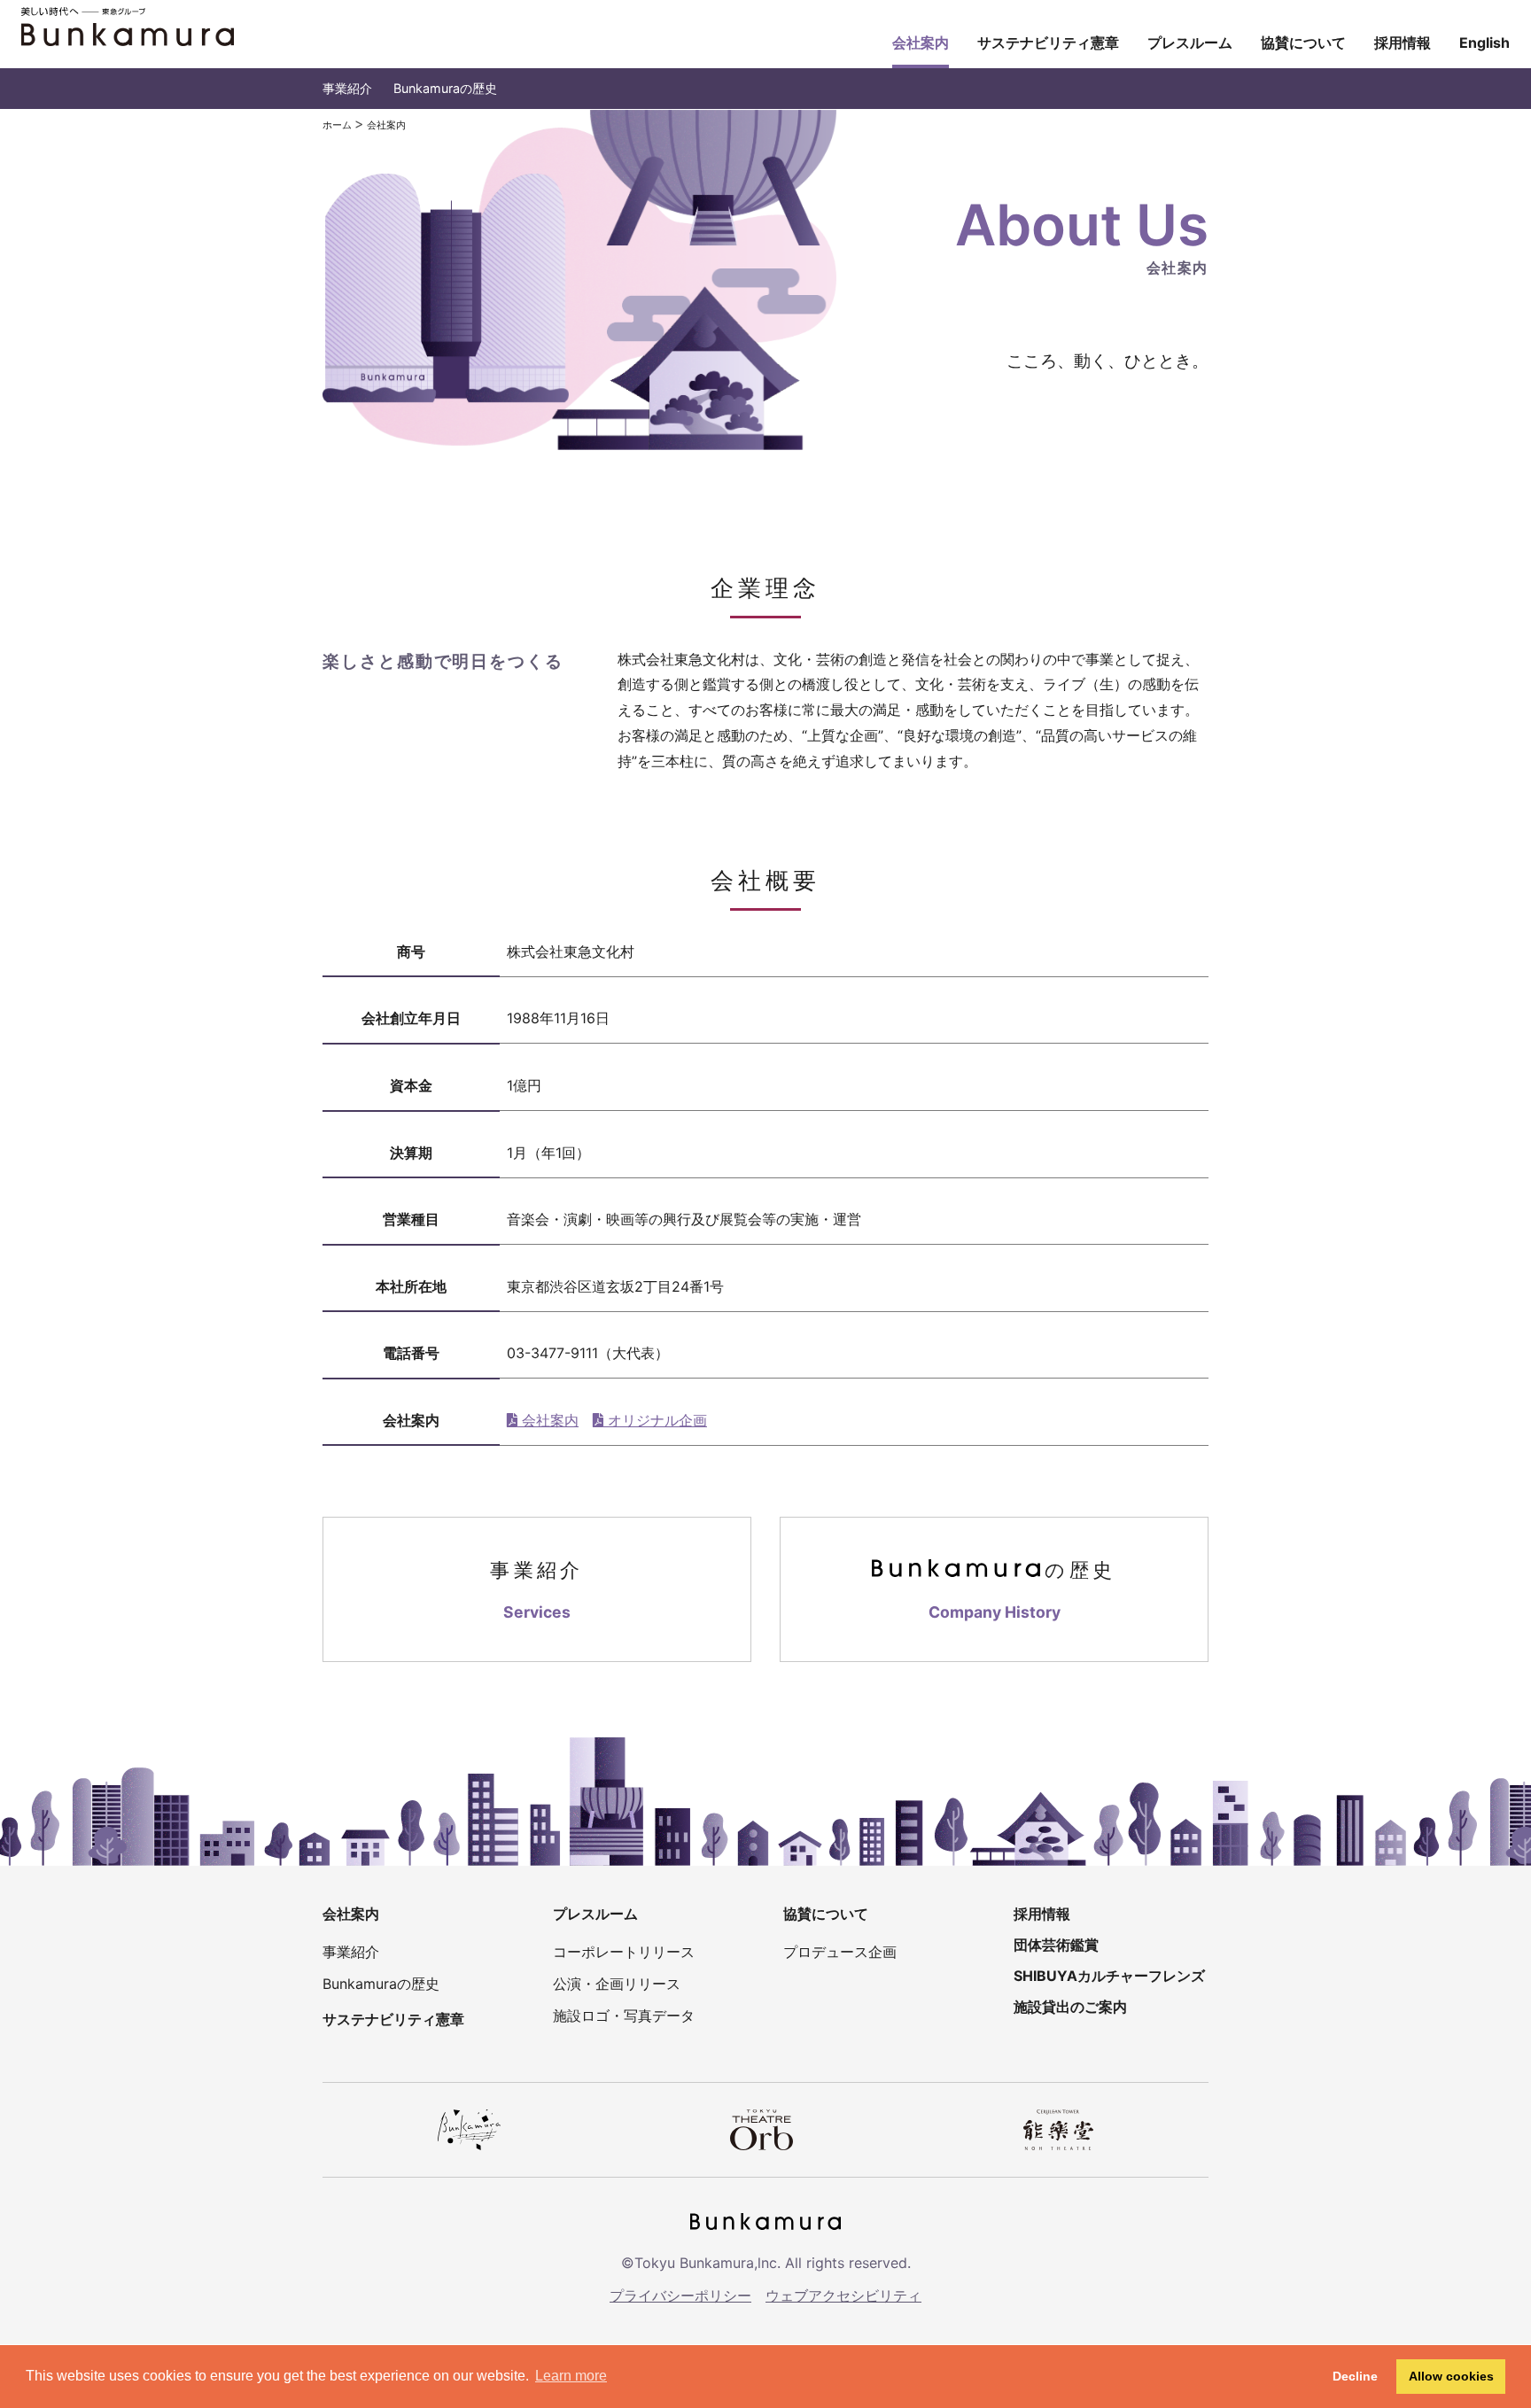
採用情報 (1403, 43)
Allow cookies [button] (1451, 2376)
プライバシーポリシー (680, 2295)
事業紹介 (347, 88)
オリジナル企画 (655, 1420)
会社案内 (921, 43)
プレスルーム (1190, 43)
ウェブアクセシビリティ (843, 2295)
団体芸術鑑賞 (1056, 1945)
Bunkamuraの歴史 (445, 88)
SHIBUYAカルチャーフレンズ (1109, 1976)
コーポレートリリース (624, 1952)
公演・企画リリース (617, 1984)
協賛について (1303, 43)
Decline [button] (1355, 2376)
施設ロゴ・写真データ (624, 2016)
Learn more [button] (571, 2376)
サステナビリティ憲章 (1048, 43)
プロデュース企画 (840, 1952)
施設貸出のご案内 (1070, 2007)
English (1484, 43)
